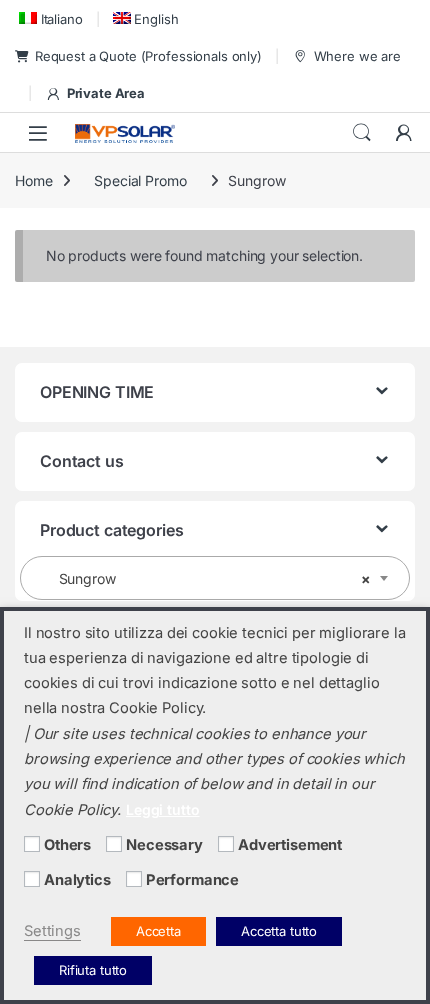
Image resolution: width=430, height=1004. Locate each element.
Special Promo (140, 180)
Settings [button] (52, 931)
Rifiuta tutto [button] (93, 970)
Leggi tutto (162, 809)
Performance (192, 880)
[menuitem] (49, 18)
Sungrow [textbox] (209, 578)
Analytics (77, 880)
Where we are (357, 56)
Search (362, 133)
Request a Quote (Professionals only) (148, 56)
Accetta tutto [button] (279, 931)
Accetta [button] (158, 931)
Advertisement (290, 845)
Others (67, 845)
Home (33, 180)
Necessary (164, 845)
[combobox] (215, 578)
